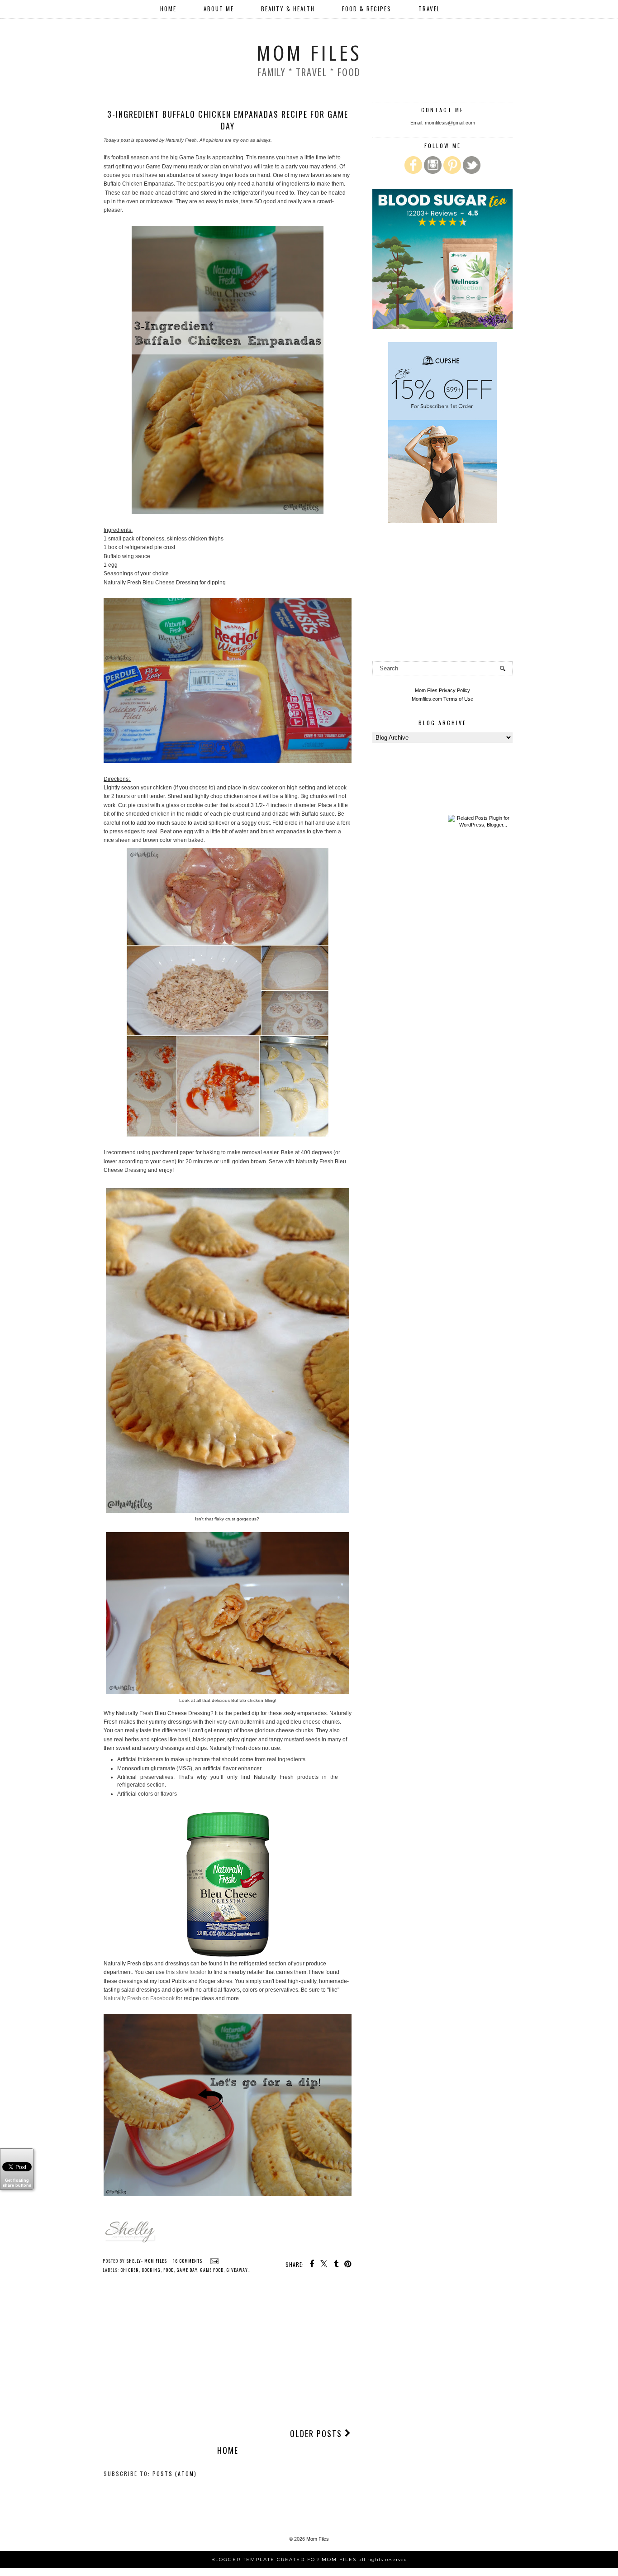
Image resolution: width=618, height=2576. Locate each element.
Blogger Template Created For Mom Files (309, 2559)
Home (168, 9)
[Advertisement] (228, 2353)
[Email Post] (213, 2261)
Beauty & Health (288, 9)
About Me (219, 9)
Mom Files (309, 53)
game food (212, 2270)
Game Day (187, 2270)
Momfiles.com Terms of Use (442, 699)
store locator (191, 1972)
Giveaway (237, 2270)
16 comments (188, 2261)
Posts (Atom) (175, 2473)
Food (169, 2270)
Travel (429, 9)
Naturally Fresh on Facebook (139, 1998)
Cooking (151, 2270)
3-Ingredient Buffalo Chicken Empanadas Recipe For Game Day (228, 120)
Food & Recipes (367, 9)
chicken (130, 2270)
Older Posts (317, 2433)
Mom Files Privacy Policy (442, 690)
